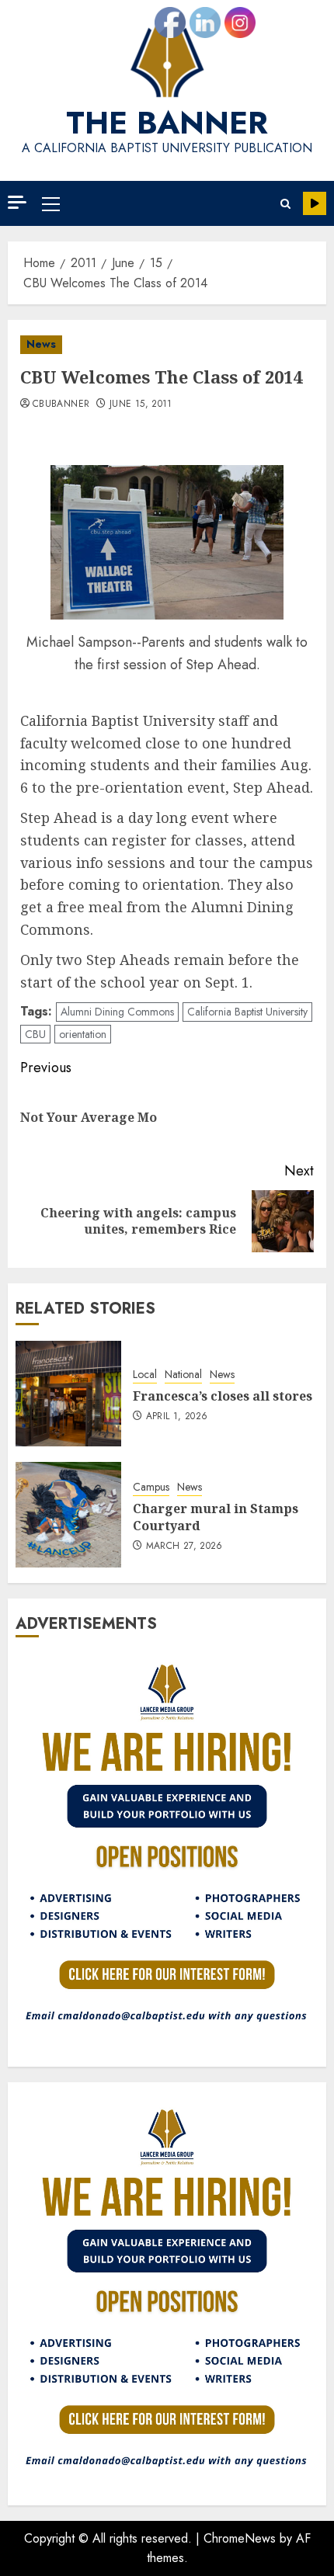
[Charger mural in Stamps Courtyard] (68, 1515)
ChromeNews (240, 2538)
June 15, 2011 (141, 404)
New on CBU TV (315, 203)
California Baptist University (247, 1012)
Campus (151, 1487)
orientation (83, 1034)
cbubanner (61, 404)
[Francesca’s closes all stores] (68, 1394)
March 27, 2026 (184, 1547)
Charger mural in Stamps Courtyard (216, 1517)
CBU (35, 1034)
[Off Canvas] (17, 202)
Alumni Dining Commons (117, 1012)
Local (145, 1375)
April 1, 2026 (177, 1417)
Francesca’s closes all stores (223, 1396)
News (41, 344)
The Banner (167, 123)
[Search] (285, 204)
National (183, 1375)
